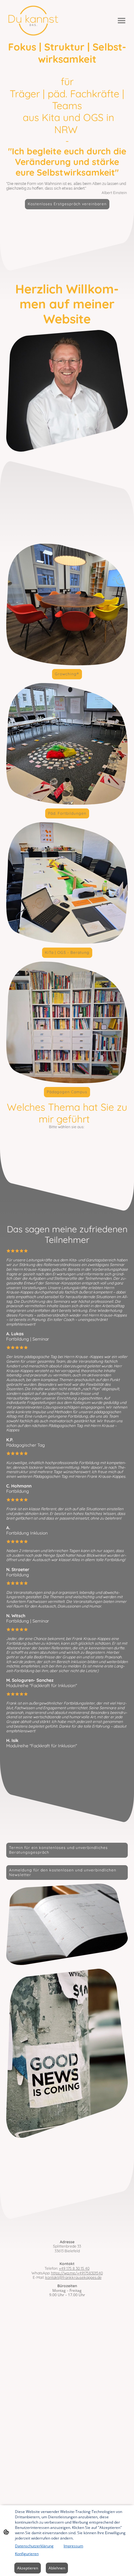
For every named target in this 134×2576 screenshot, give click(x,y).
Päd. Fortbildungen (67, 813)
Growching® (67, 674)
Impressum (73, 2546)
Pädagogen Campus (67, 1092)
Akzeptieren (28, 2568)
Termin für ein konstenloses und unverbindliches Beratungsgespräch (58, 1850)
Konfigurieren (27, 2554)
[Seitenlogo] (33, 21)
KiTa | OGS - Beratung (67, 952)
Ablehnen (57, 2568)
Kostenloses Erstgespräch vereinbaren (67, 204)
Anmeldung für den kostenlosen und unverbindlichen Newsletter (63, 1872)
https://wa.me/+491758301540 (77, 2273)
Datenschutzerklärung (34, 2546)
